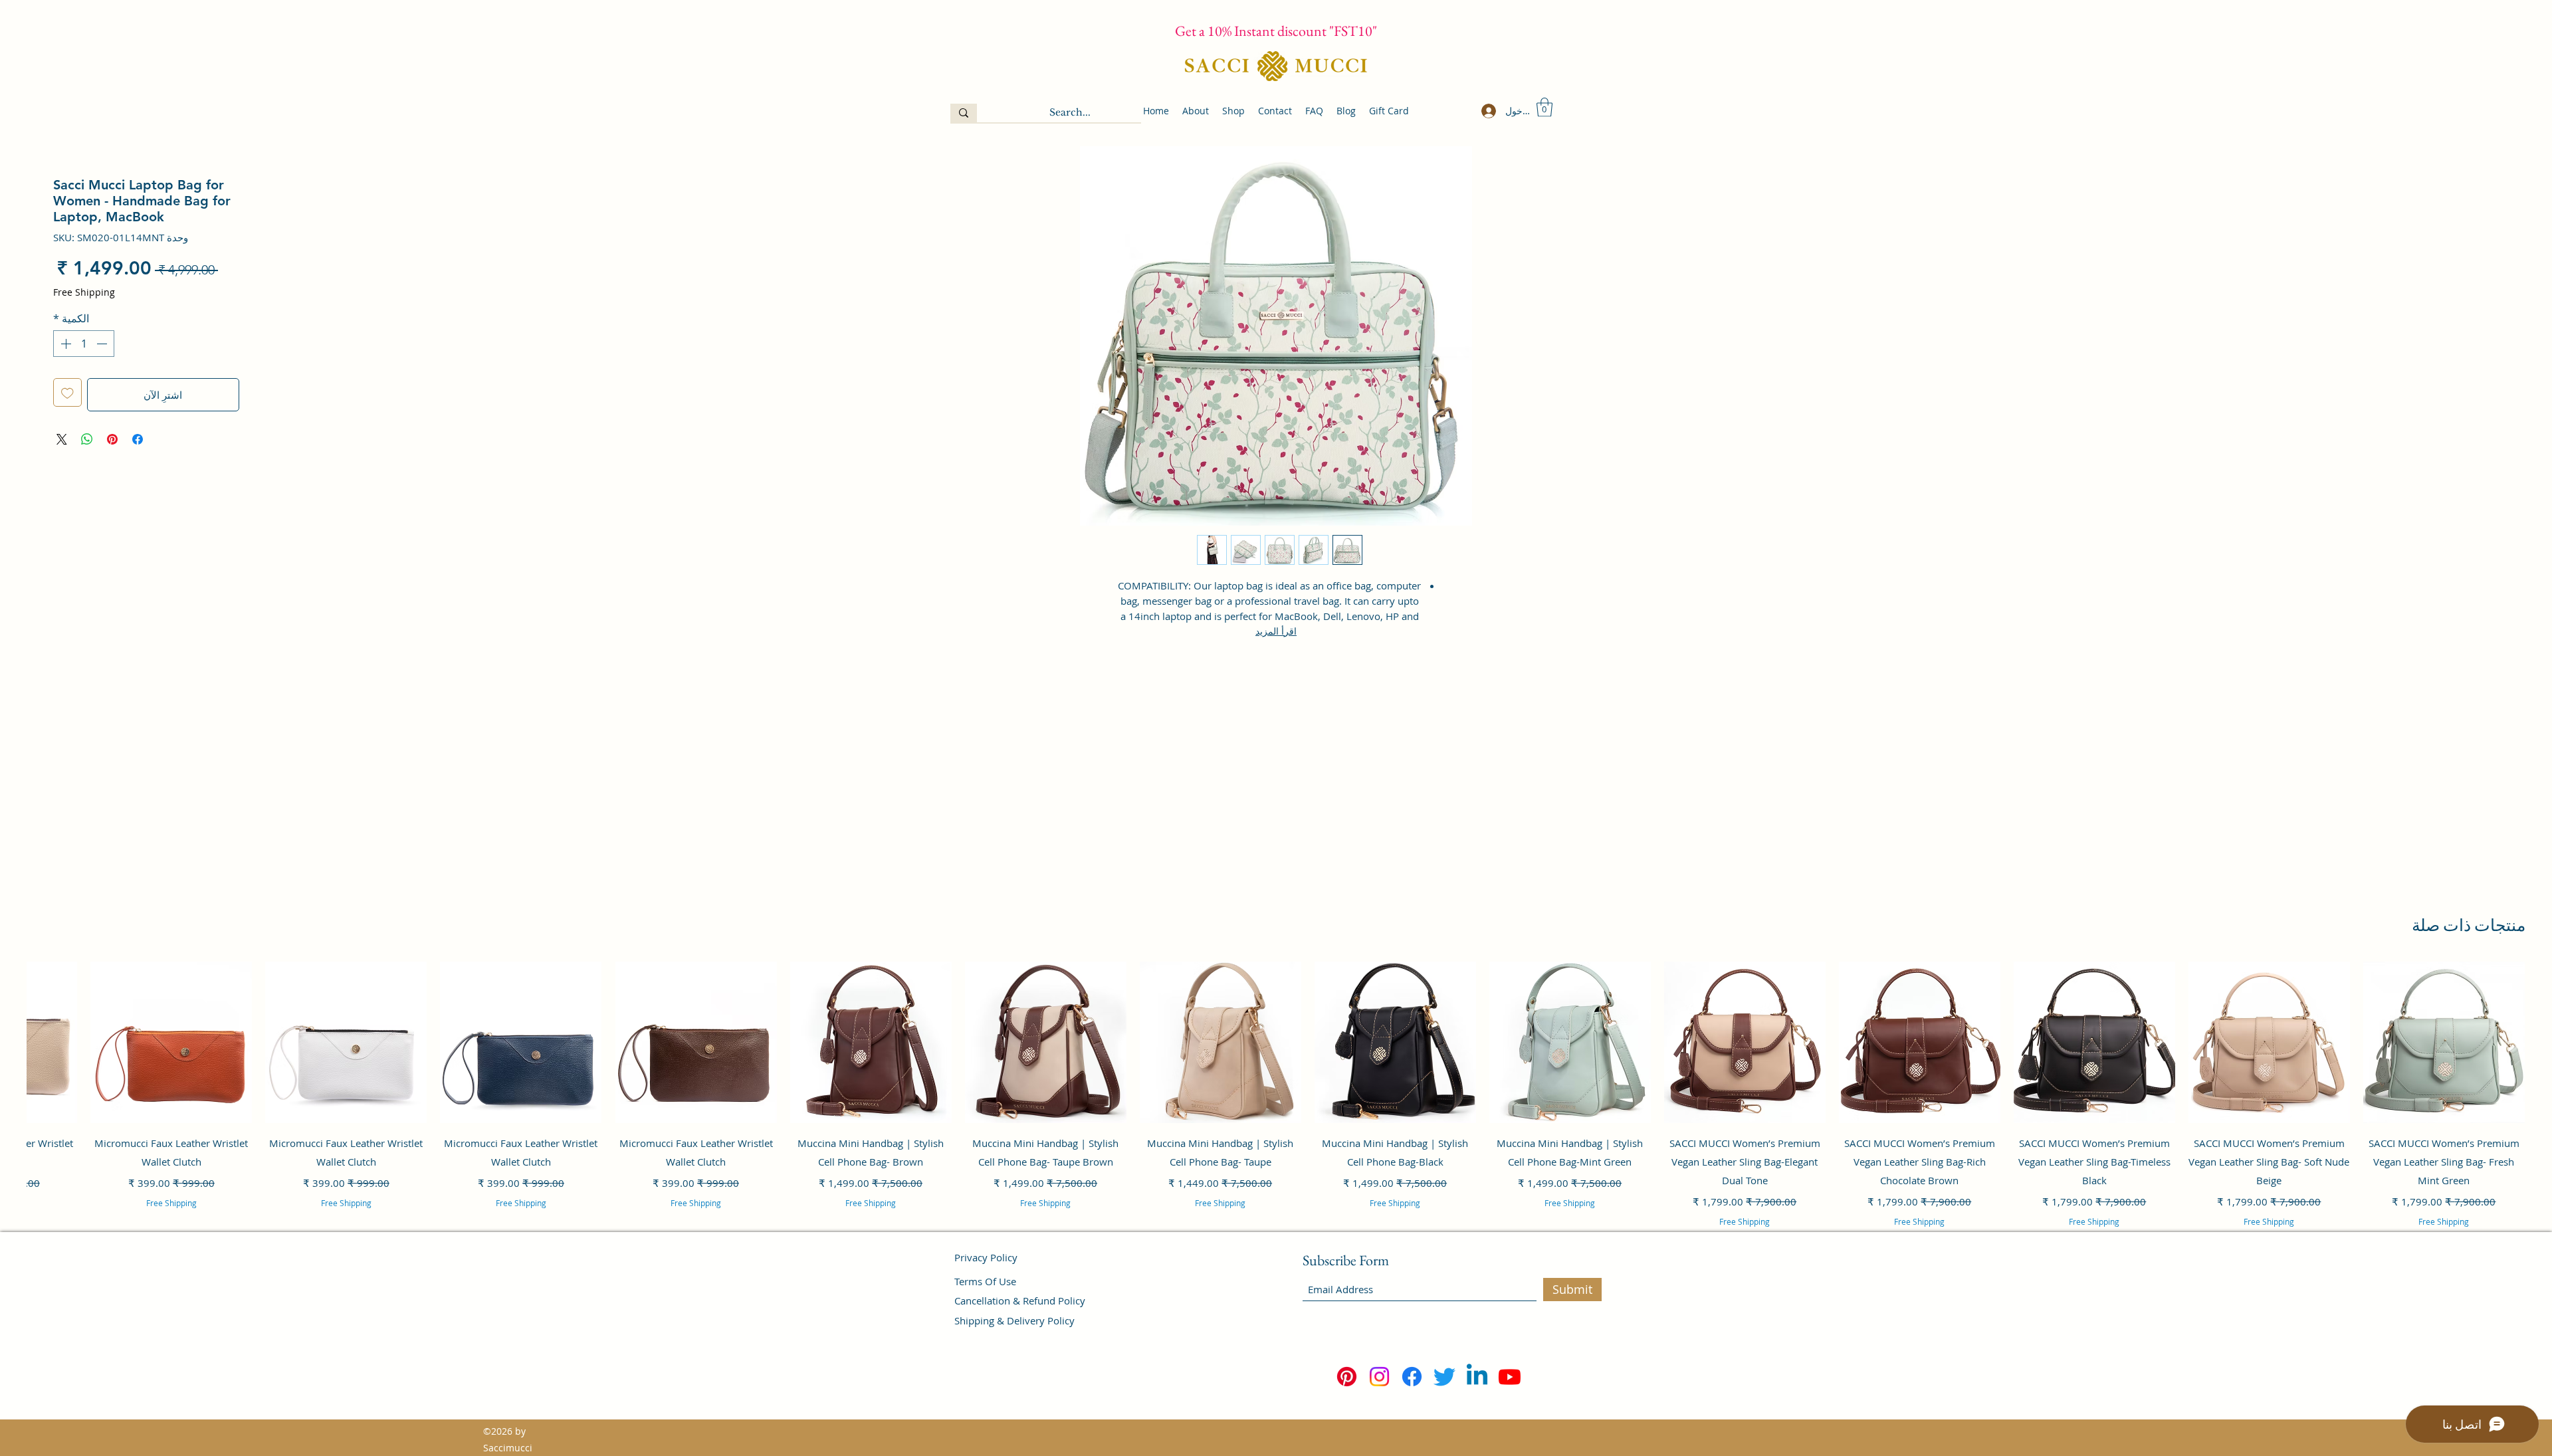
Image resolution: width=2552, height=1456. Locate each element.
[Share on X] (62, 439)
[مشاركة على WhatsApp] (87, 439)
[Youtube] (1510, 1377)
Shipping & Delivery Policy (1014, 1320)
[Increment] (64, 344)
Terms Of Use (985, 1281)
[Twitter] (1444, 1377)
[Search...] (964, 113)
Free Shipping (84, 292)
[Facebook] (1412, 1377)
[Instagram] (1379, 1377)
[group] (1276, 1112)
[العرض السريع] (2444, 1042)
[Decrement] (103, 344)
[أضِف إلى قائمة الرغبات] (67, 392)
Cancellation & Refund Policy (1020, 1300)
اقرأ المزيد (1276, 631)
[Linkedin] (1477, 1377)
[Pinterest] (1347, 1377)
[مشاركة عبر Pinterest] (112, 439)
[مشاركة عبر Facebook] (138, 439)
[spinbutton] (84, 344)
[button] (1544, 107)
